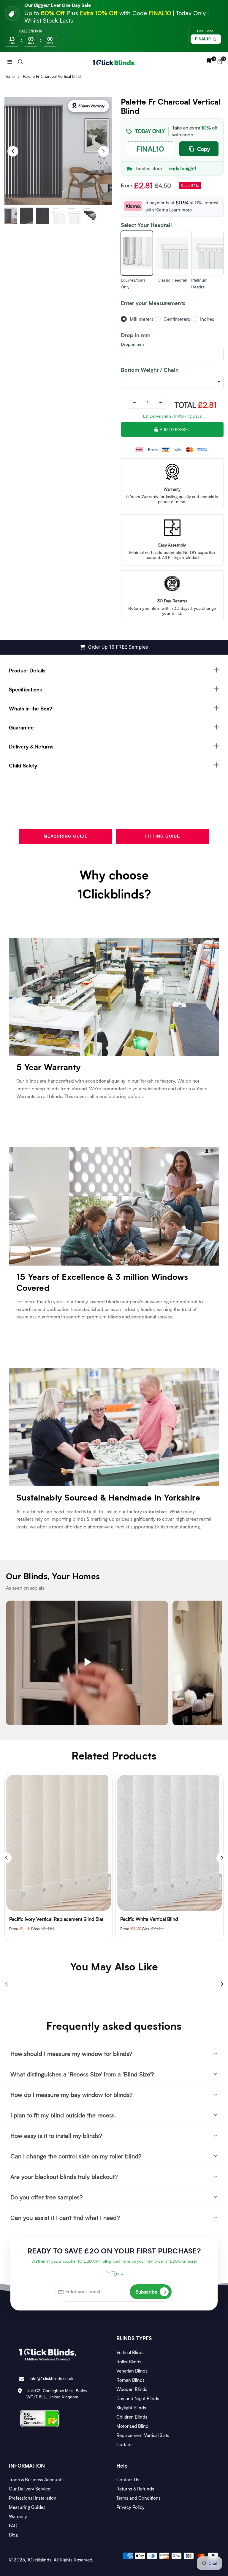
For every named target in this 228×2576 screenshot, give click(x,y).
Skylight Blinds (131, 2408)
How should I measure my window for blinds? (71, 2054)
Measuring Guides (27, 2507)
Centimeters (177, 319)
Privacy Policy (130, 2507)
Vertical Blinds (130, 2352)
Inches (207, 319)
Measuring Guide (66, 836)
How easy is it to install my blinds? (56, 2136)
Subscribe (151, 2292)
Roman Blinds (130, 2380)
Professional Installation (33, 2498)
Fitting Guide (163, 836)
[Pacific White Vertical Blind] (58, 1843)
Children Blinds (132, 2417)
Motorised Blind (132, 2426)
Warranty (18, 2516)
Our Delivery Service (30, 2489)
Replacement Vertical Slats (143, 2435)
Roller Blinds (129, 2362)
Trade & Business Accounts (36, 2479)
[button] (10, 61)
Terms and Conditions (138, 2498)
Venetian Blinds (132, 2371)
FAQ (13, 2526)
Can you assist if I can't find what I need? (65, 2218)
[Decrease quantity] (134, 403)
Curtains (125, 2444)
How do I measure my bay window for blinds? (72, 2095)
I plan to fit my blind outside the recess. (63, 2115)
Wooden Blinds (132, 2389)
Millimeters (142, 319)
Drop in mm (132, 344)
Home (9, 76)
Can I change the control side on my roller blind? (76, 2156)
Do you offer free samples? (47, 2197)
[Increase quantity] (161, 403)
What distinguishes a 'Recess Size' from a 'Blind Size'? (82, 2074)
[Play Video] (87, 1663)
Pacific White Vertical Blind (38, 1919)
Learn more (180, 210)
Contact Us (128, 2479)
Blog (13, 2535)
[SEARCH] (20, 61)
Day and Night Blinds (138, 2398)
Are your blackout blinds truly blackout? (64, 2177)
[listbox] (172, 382)
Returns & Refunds (135, 2489)
